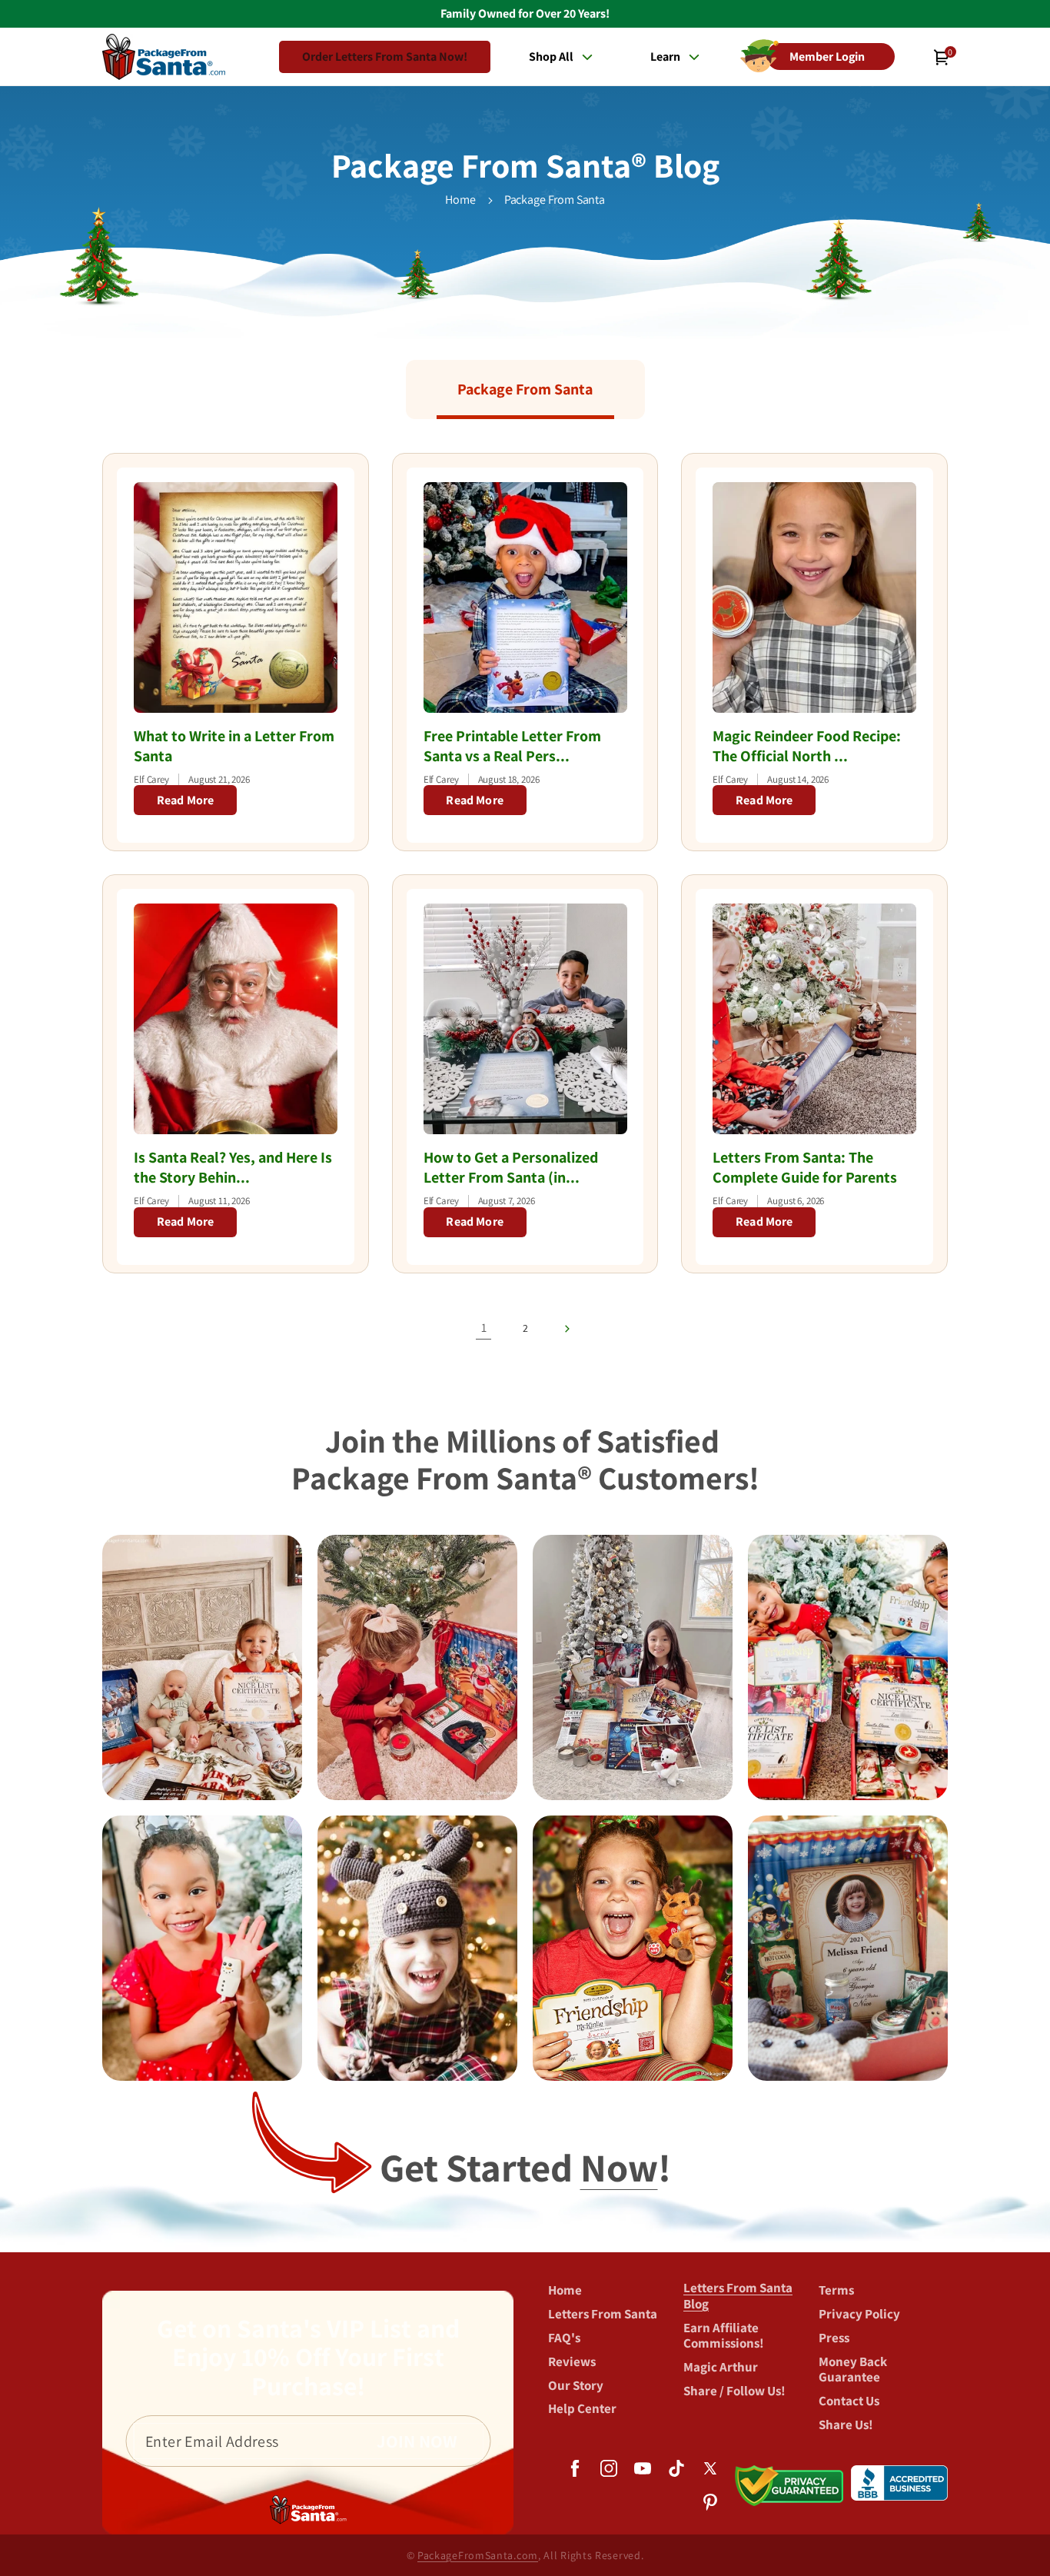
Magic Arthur (721, 2366)
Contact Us (849, 2400)
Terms (836, 2290)
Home (460, 200)
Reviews (572, 2361)
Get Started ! (525, 2167)
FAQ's (564, 2337)
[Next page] (567, 1329)
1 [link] (484, 1328)
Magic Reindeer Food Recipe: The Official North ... (807, 746)
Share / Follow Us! (734, 2390)
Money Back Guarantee (853, 2369)
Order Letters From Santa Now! (385, 57)
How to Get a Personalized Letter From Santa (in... (511, 1167)
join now (417, 2441)
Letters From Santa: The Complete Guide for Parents (805, 1167)
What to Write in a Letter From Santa (234, 746)
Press (834, 2337)
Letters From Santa (603, 2313)
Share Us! (846, 2424)
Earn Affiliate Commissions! (724, 2335)
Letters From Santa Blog (738, 2296)
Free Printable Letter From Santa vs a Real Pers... (512, 746)
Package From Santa (555, 200)
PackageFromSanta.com (478, 2555)
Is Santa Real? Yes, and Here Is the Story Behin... (233, 1167)
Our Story (576, 2385)
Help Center (582, 2408)
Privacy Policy (859, 2313)
